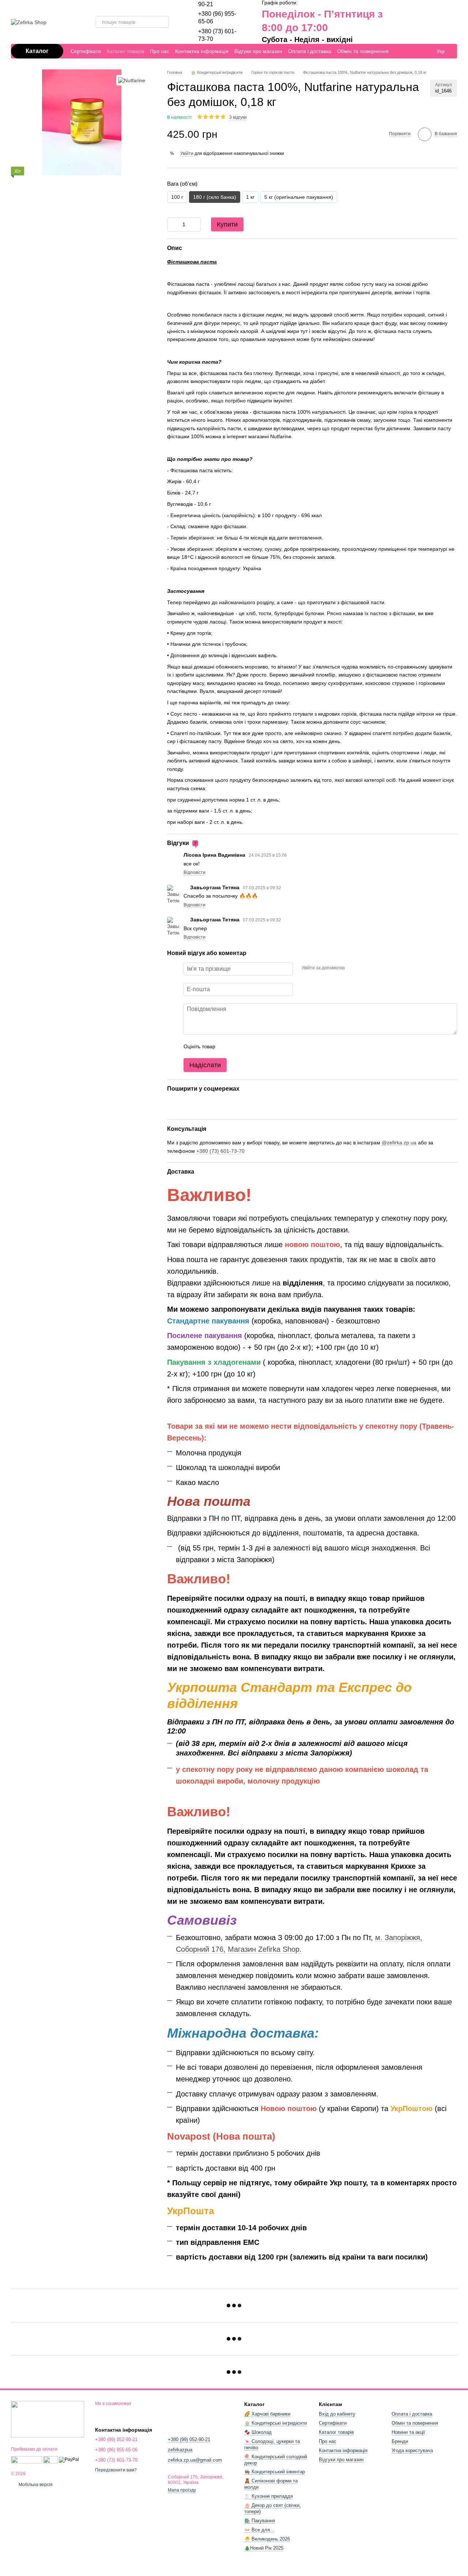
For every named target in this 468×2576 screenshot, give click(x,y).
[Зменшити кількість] (173, 224)
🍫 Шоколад (258, 2432)
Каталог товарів (125, 51)
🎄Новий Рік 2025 (264, 2548)
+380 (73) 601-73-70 (220, 1151)
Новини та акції (408, 2432)
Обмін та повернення (363, 51)
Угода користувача (412, 2450)
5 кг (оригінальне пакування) (299, 197)
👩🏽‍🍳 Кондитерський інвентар (275, 2472)
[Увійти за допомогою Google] (365, 968)
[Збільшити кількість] (195, 224)
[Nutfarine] (132, 80)
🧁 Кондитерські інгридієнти (275, 2423)
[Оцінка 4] (263, 1046)
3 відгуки (238, 117)
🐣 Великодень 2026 (267, 2539)
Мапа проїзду (182, 2490)
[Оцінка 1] (227, 1046)
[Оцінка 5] (274, 1046)
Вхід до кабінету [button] (337, 2414)
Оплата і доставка (310, 51)
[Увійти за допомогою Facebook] (353, 968)
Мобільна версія (35, 2485)
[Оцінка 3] (251, 1046)
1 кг (250, 197)
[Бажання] (415, 22)
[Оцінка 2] (239, 1046)
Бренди (400, 2441)
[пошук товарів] (163, 22)
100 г (177, 197)
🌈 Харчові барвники (267, 2414)
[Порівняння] (401, 22)
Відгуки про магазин (258, 51)
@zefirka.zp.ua (398, 1143)
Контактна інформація (202, 51)
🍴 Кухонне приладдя (269, 2496)
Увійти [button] (187, 154)
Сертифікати (86, 51)
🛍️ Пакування (260, 2521)
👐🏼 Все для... (259, 2530)
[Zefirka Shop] (48, 2419)
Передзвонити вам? (116, 2470)
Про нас (160, 51)
